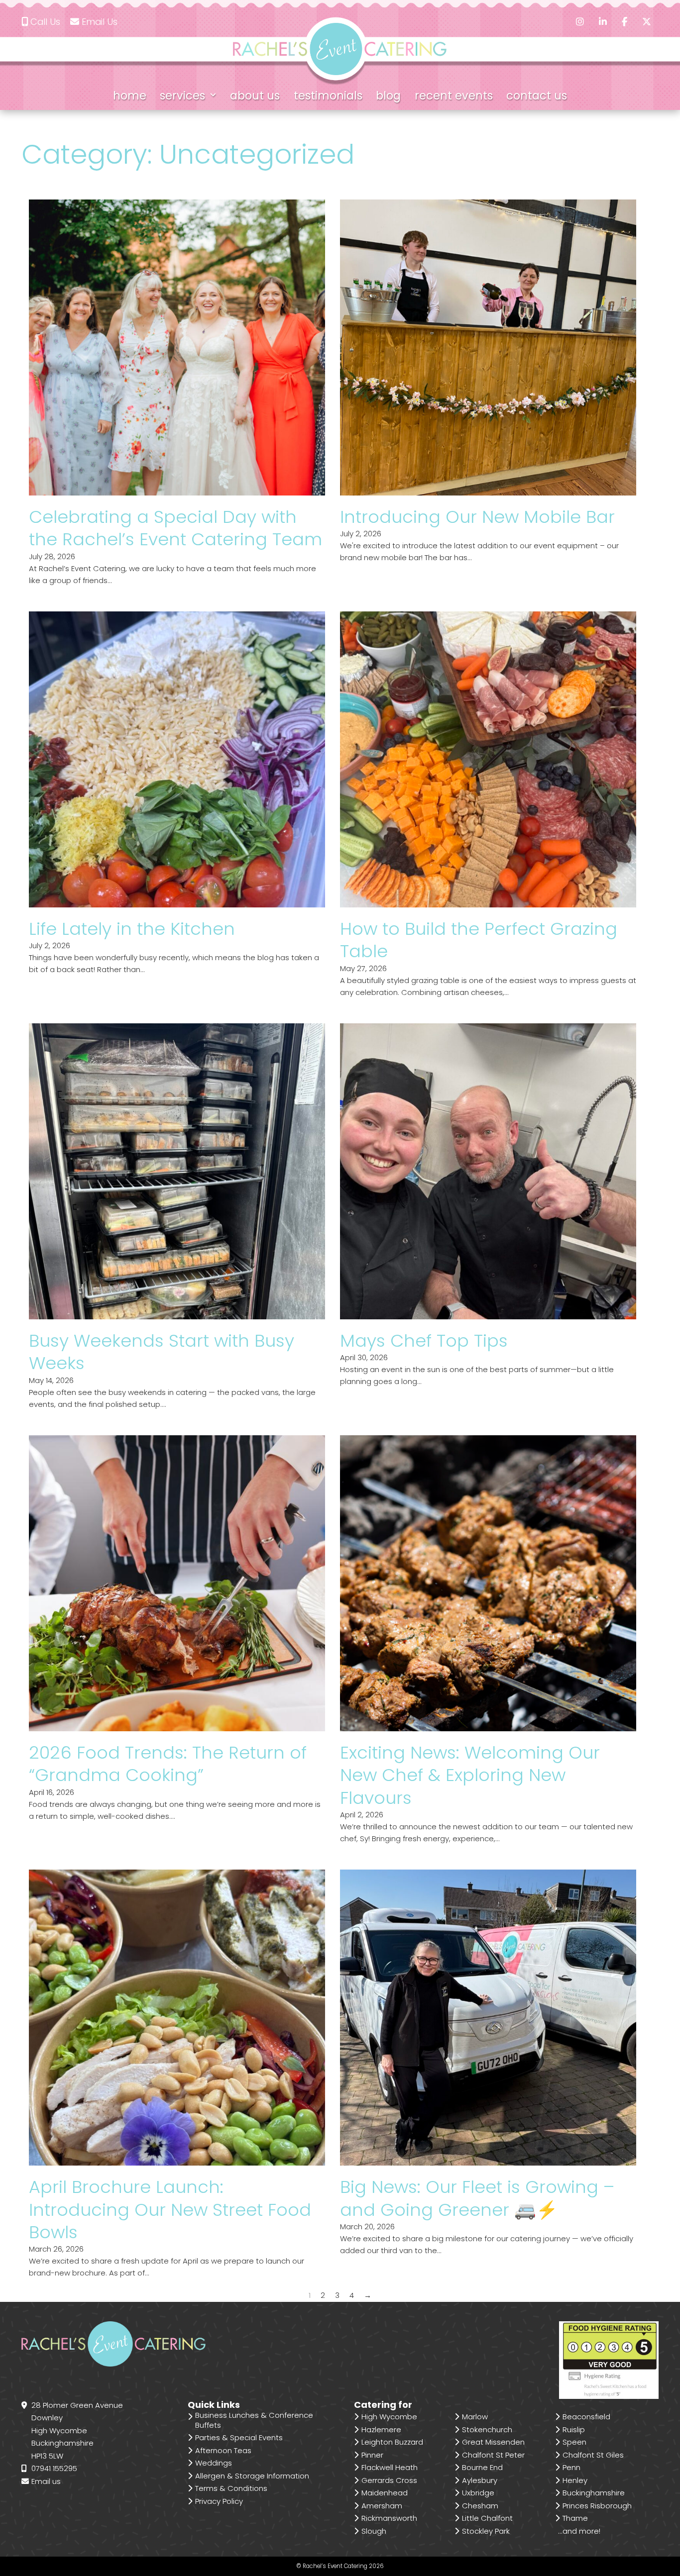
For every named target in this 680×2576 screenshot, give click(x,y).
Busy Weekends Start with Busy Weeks (162, 1352)
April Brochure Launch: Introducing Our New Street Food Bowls (170, 2209)
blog (388, 96)
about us (255, 96)
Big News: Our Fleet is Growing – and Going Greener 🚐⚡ (477, 2198)
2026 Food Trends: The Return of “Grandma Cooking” (168, 1764)
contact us (537, 96)
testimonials (328, 96)
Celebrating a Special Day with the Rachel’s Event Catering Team (175, 528)
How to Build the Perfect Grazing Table (479, 940)
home (130, 96)
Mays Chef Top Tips (424, 1340)
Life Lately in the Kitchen (132, 929)
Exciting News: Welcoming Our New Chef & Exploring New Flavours (470, 1775)
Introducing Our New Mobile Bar (477, 517)
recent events (454, 96)
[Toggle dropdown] (213, 96)
